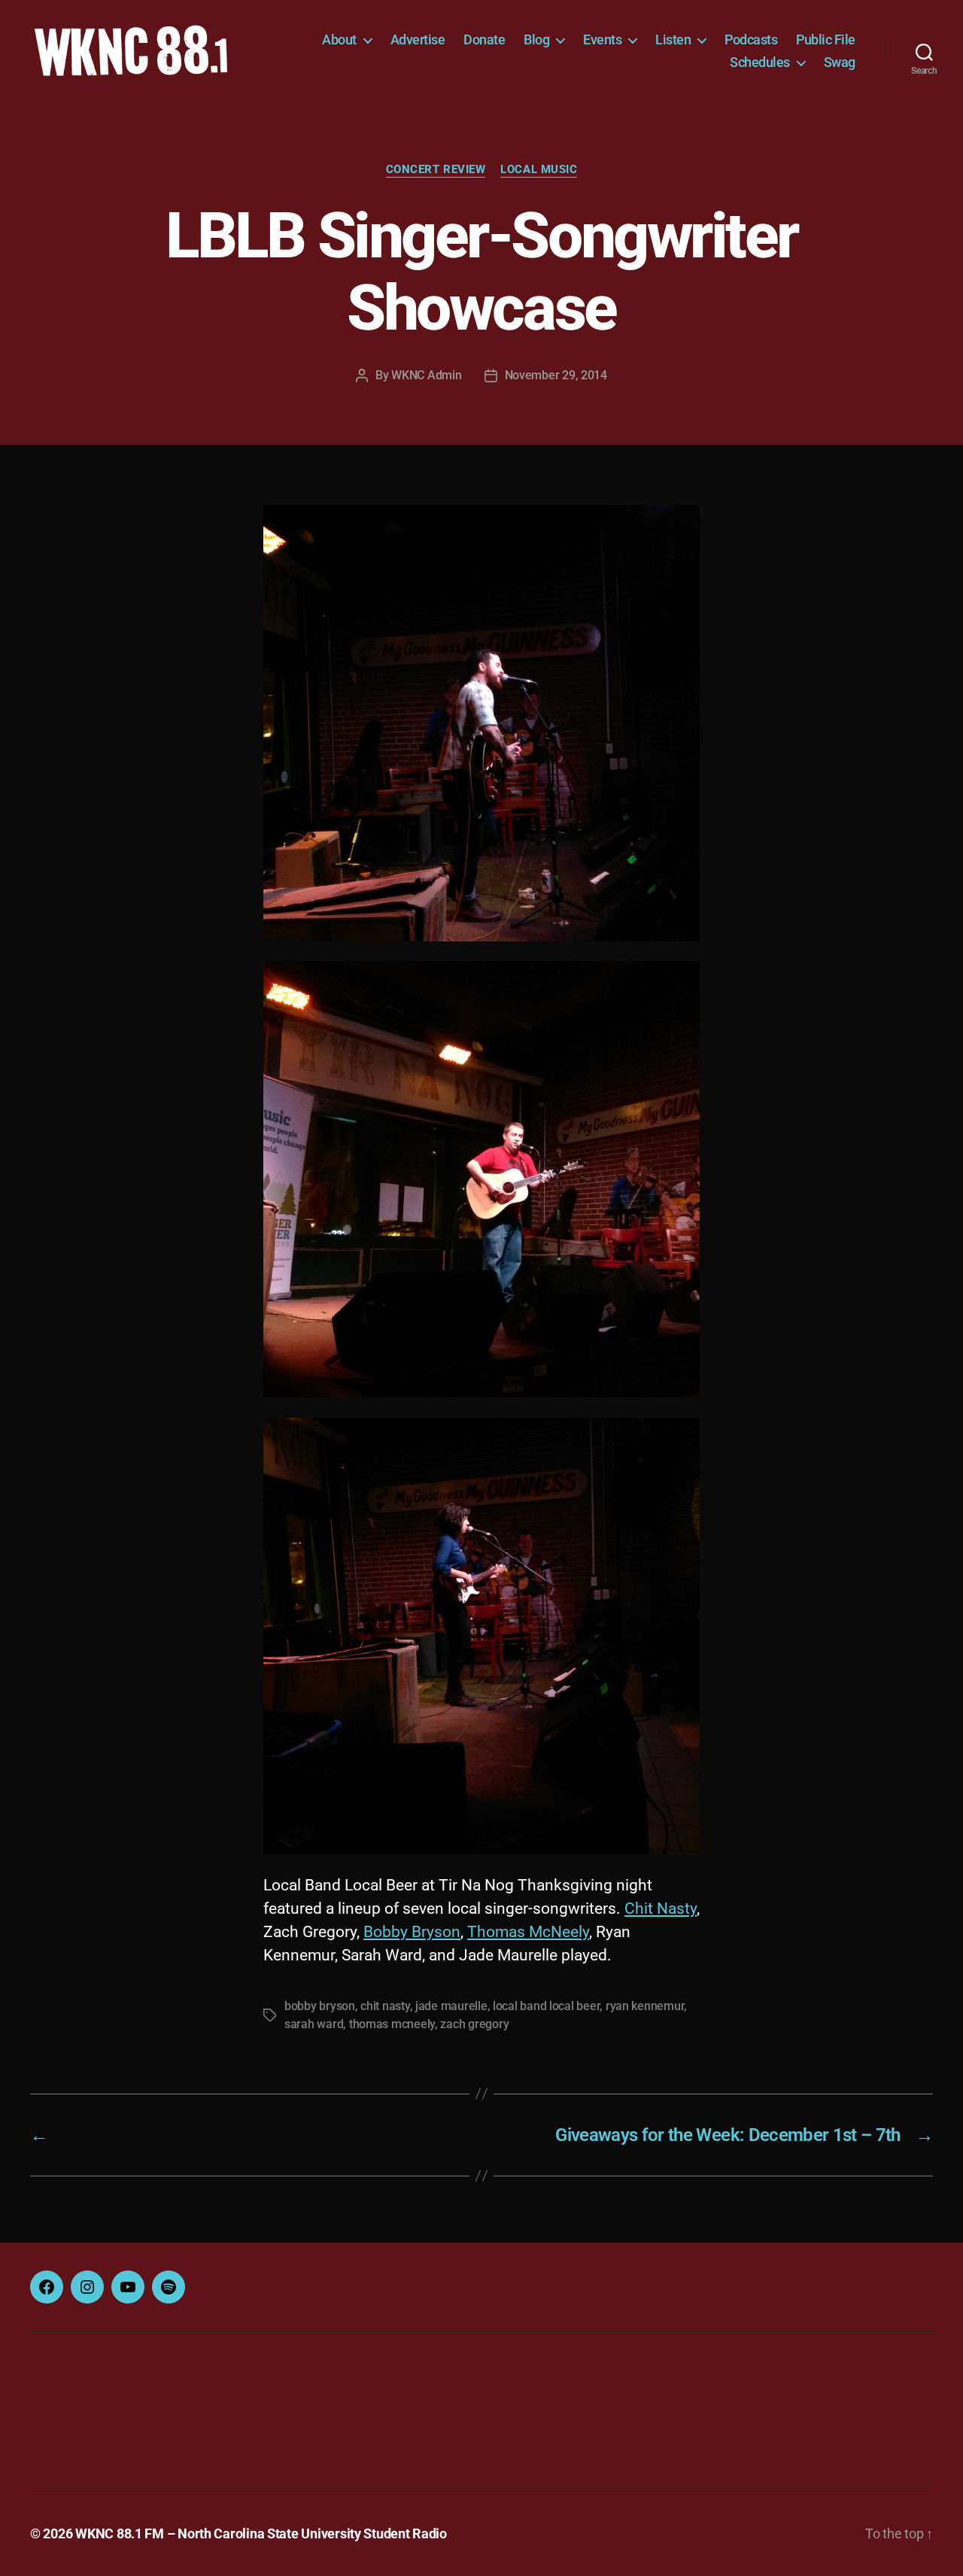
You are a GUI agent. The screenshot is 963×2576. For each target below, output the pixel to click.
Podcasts (751, 40)
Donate (484, 40)
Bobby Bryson (412, 1932)
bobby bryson (320, 2006)
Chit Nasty (661, 1908)
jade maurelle (451, 2006)
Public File (826, 40)
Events (602, 40)
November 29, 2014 (556, 375)
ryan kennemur (645, 2006)
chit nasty (385, 2006)
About (339, 40)
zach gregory (474, 2024)
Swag (840, 62)
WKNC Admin (426, 375)
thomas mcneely (392, 2024)
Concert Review (436, 169)
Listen (673, 40)
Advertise (418, 40)
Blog (536, 40)
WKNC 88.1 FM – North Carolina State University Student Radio (261, 2533)
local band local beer (546, 2006)
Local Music (539, 169)
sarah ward (314, 2024)
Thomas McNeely (528, 1932)
